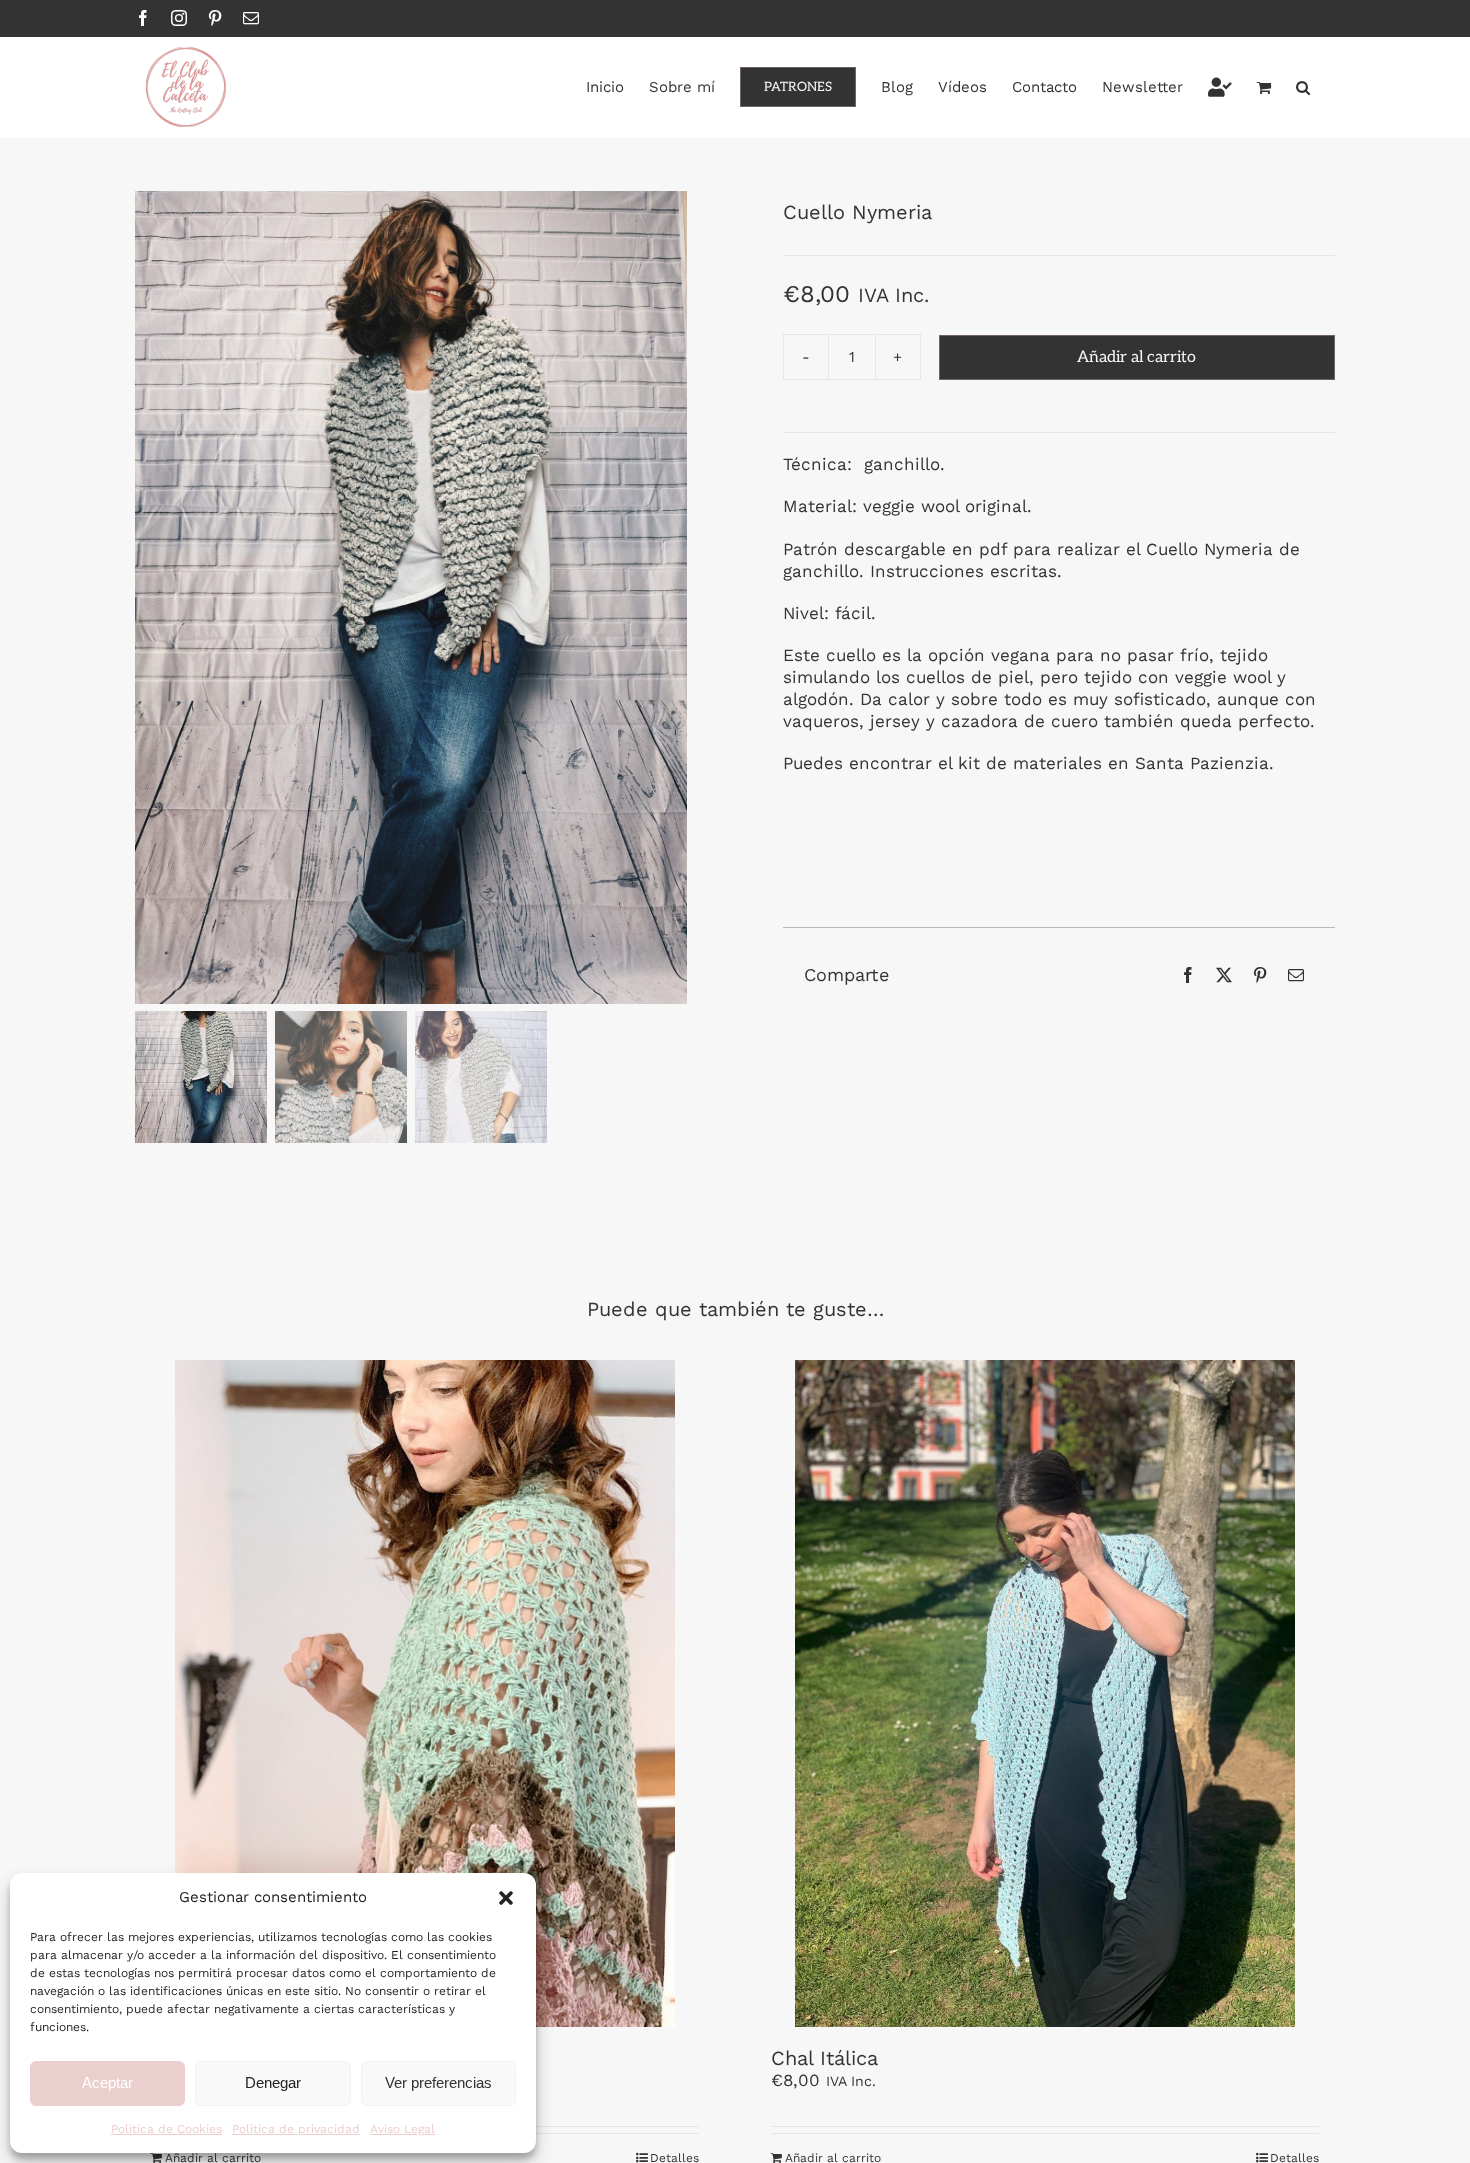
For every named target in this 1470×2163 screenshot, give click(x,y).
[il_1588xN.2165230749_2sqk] (411, 597)
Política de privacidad (296, 2129)
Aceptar (107, 2082)
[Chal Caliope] (425, 1693)
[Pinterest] (1260, 975)
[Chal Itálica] (1045, 1693)
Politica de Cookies (166, 2129)
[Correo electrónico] (1296, 975)
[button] (506, 1898)
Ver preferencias (438, 2082)
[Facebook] (1188, 975)
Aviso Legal (402, 2129)
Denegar (273, 2082)
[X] (1224, 975)
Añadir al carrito (1136, 357)
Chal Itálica (824, 2058)
